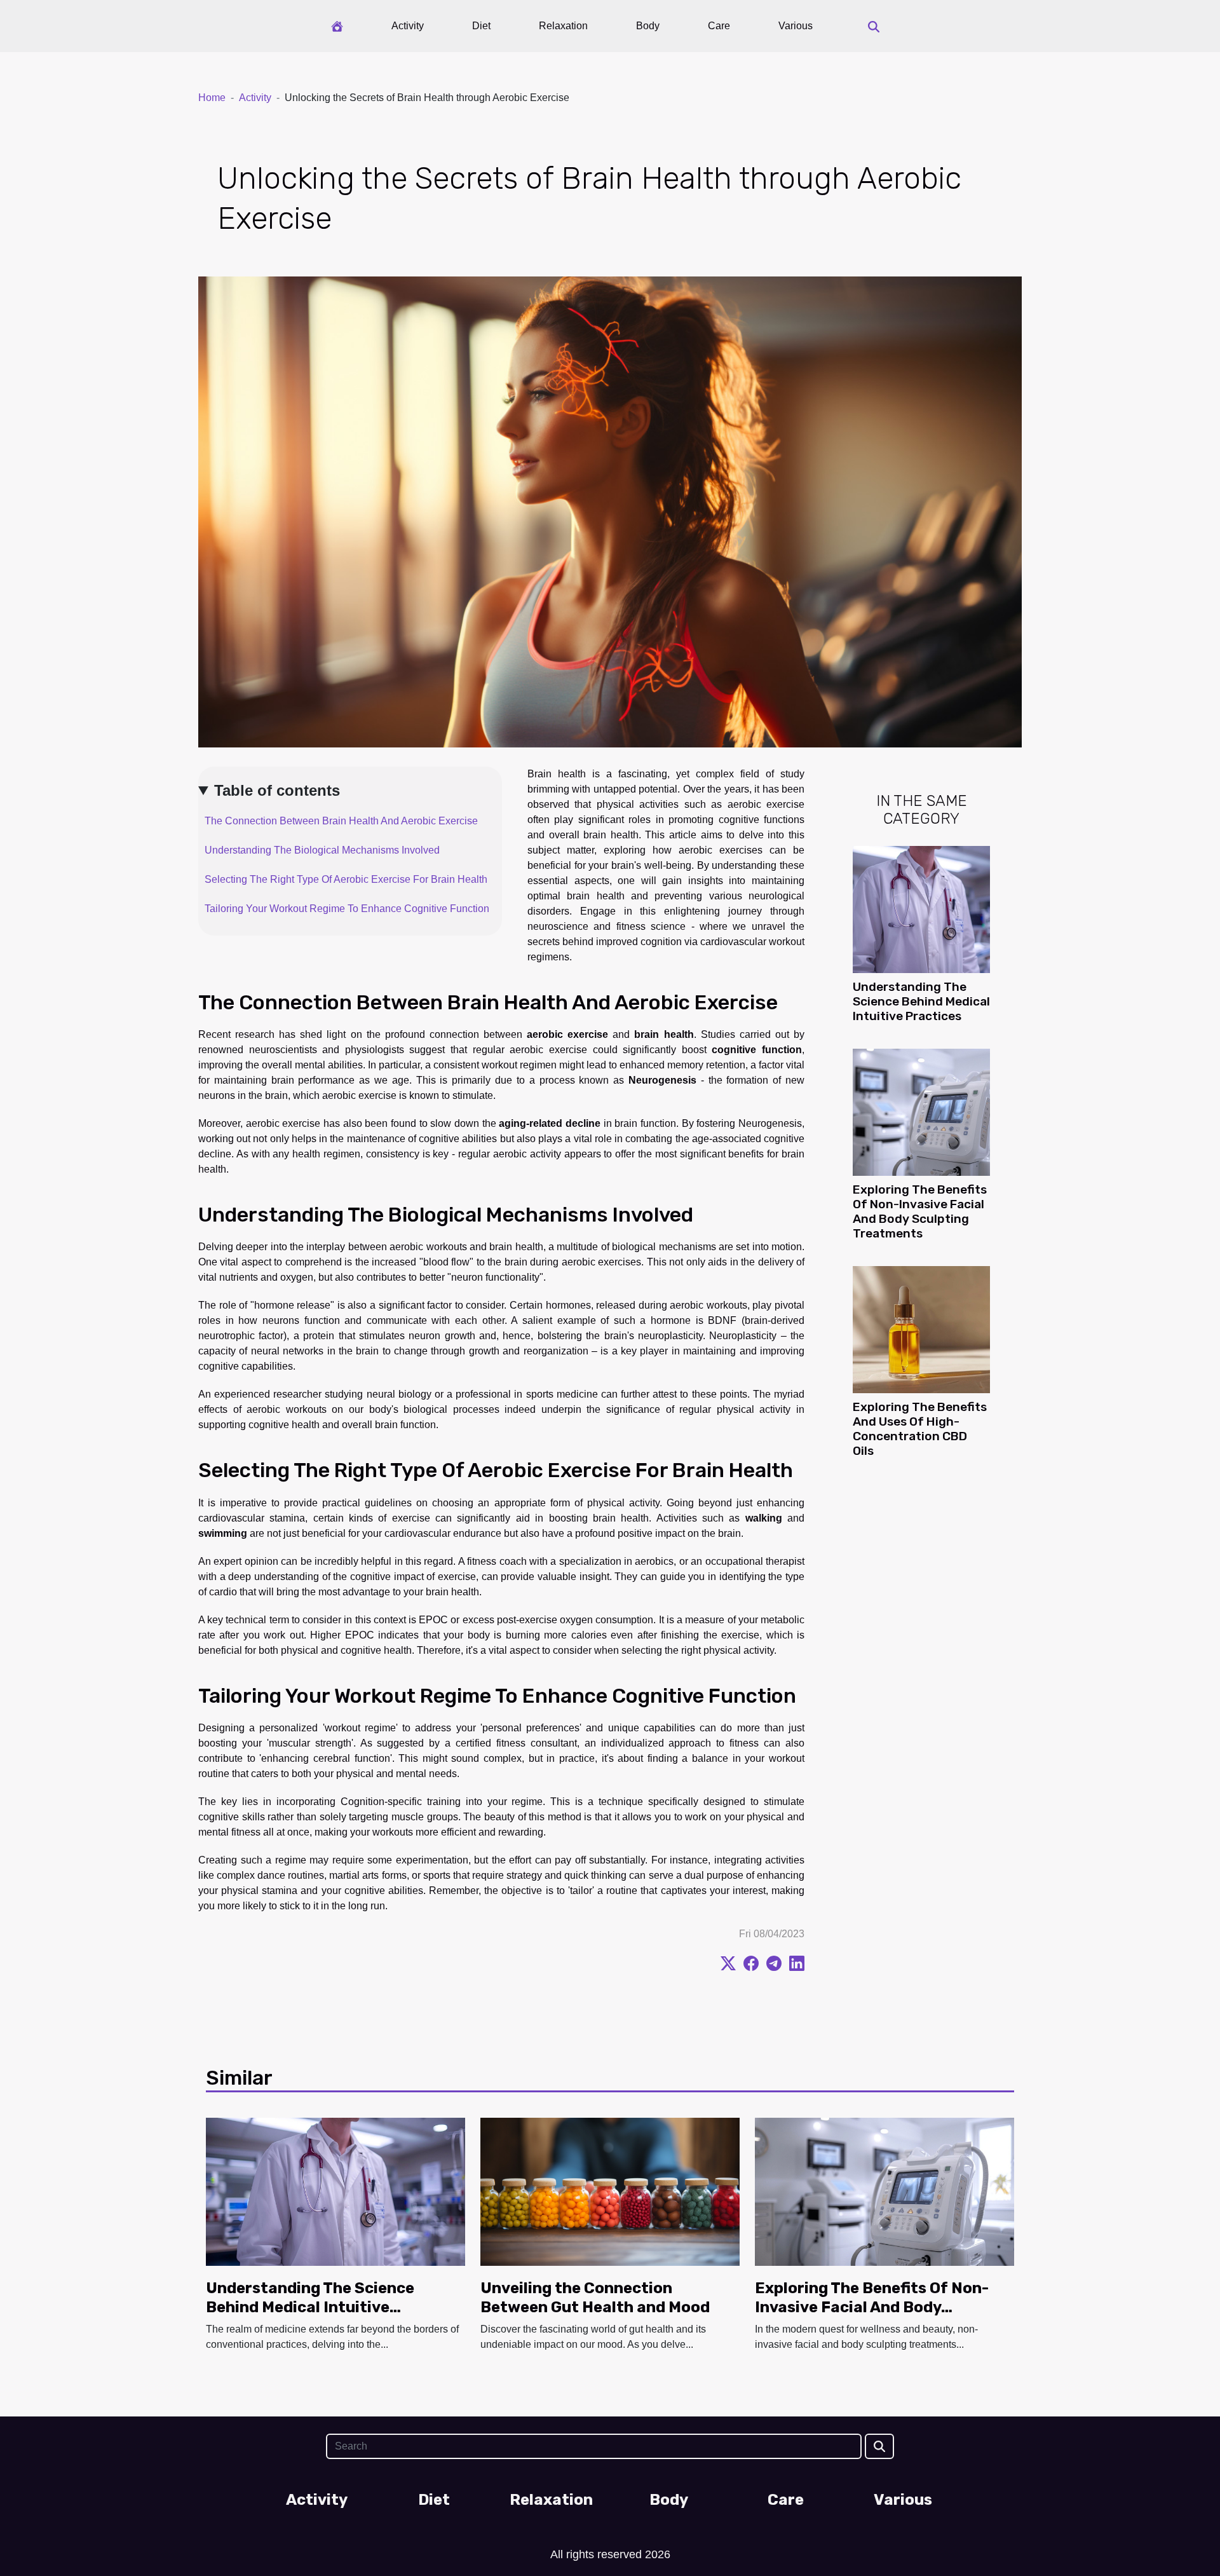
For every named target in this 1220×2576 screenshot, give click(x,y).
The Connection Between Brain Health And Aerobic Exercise (341, 821)
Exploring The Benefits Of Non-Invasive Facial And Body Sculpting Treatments (920, 1211)
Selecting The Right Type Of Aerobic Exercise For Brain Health (346, 879)
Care (719, 26)
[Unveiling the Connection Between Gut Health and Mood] (610, 2191)
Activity (408, 26)
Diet (481, 26)
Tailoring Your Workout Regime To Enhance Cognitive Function (347, 909)
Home (212, 98)
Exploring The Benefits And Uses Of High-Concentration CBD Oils (920, 1429)
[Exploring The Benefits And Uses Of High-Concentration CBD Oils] (921, 1329)
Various (796, 26)
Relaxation (563, 26)
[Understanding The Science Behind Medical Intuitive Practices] (921, 909)
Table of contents (277, 790)
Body (648, 26)
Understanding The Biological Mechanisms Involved (322, 850)
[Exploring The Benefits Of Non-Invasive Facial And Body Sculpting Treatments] (921, 1111)
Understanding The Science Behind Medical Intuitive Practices (921, 1001)
